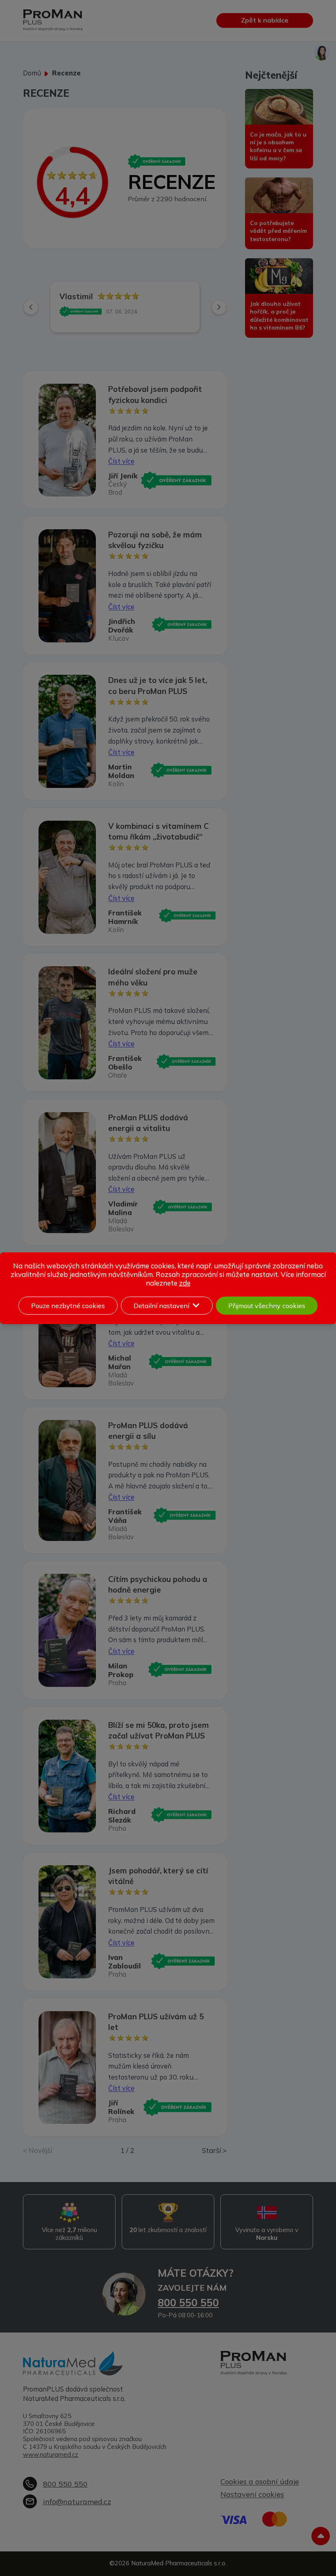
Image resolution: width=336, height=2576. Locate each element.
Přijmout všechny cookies (267, 1306)
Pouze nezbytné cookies (68, 1306)
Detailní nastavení (161, 1306)
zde (185, 1283)
